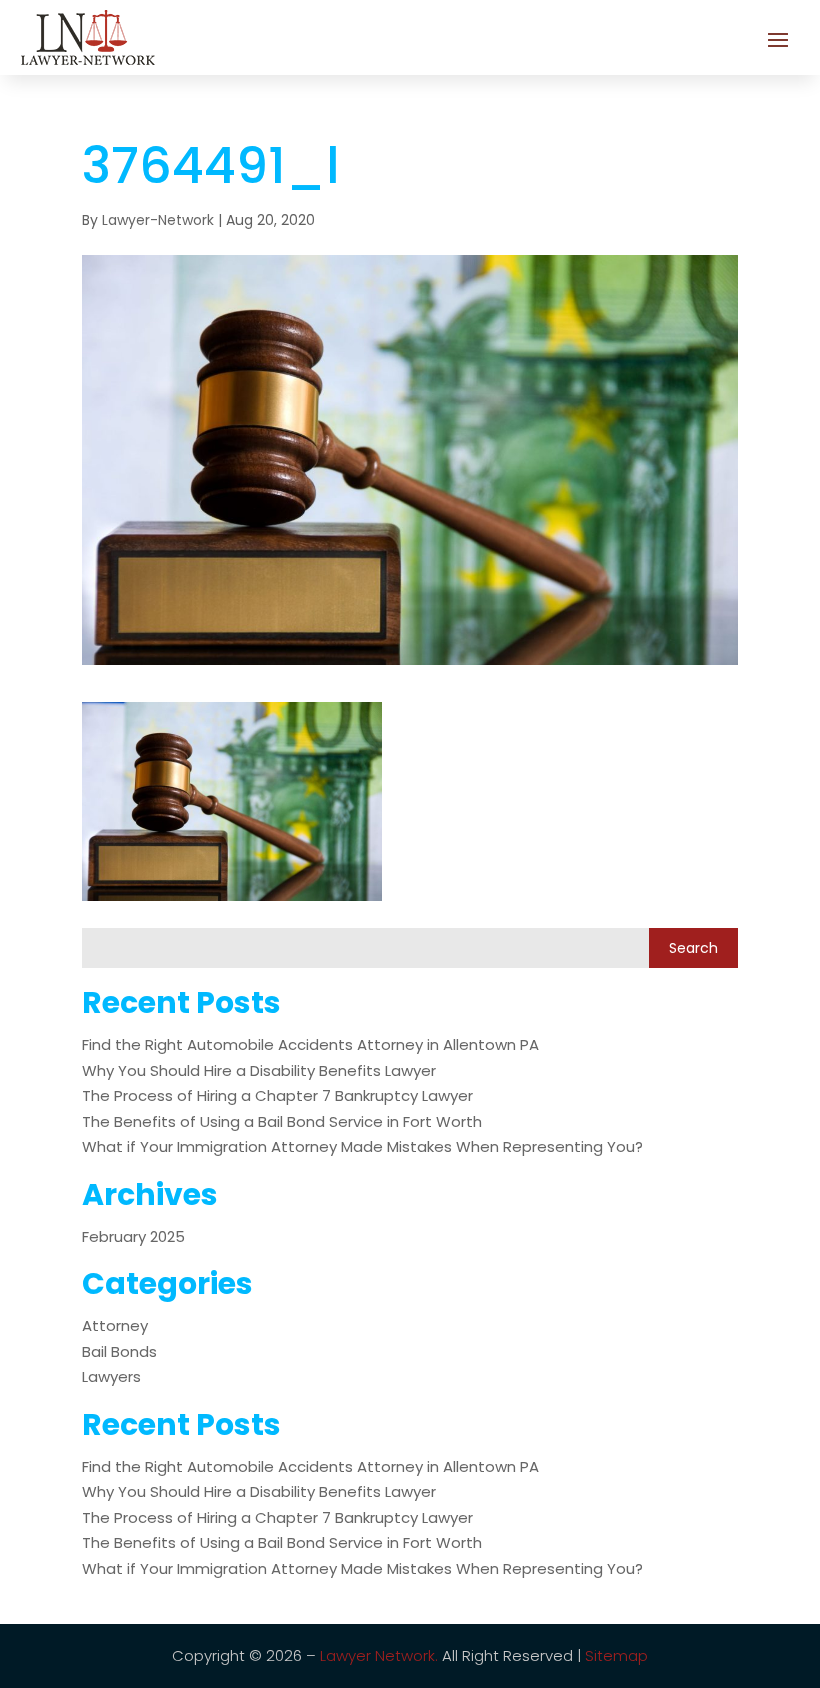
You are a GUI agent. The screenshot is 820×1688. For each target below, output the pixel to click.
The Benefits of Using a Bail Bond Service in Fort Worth (282, 1121)
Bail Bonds (119, 1351)
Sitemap (616, 1655)
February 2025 (133, 1236)
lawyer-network (158, 220)
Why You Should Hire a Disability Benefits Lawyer (259, 1070)
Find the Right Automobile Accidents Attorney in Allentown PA (310, 1044)
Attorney (115, 1325)
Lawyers (111, 1376)
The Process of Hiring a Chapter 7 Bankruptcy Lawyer (277, 1095)
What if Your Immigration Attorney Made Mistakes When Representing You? (362, 1146)
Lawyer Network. (379, 1655)
